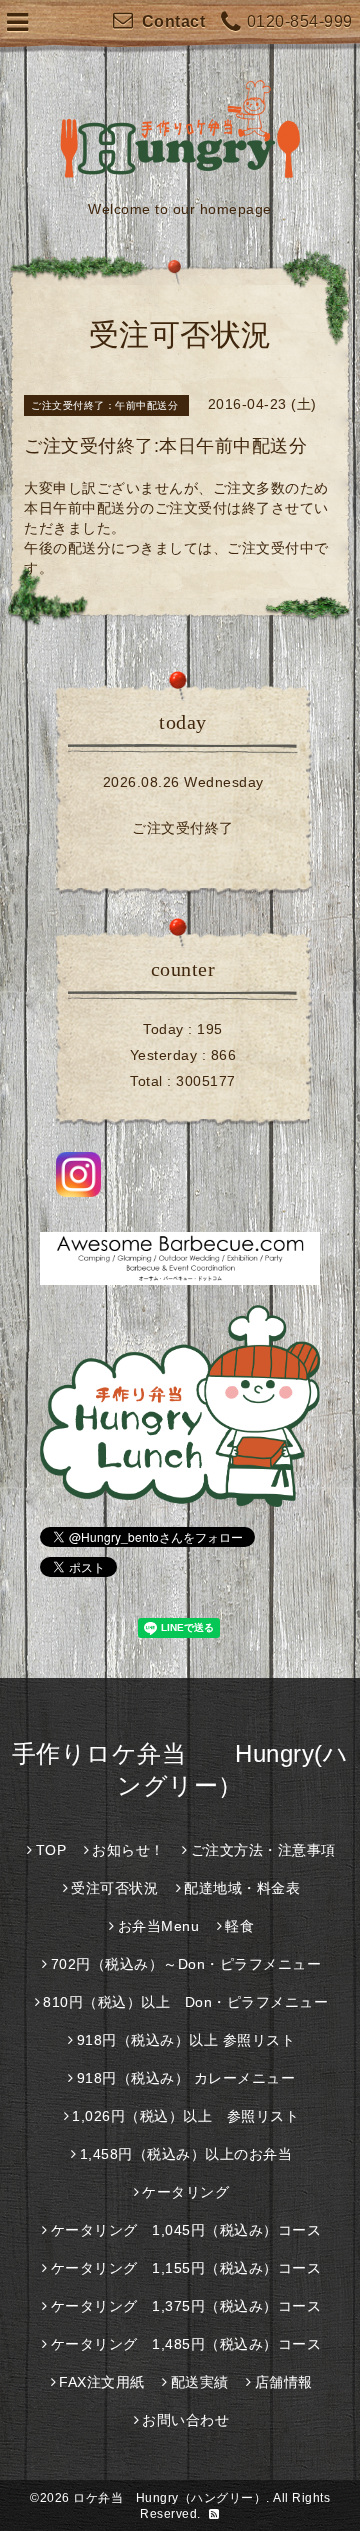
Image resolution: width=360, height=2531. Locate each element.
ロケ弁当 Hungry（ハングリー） (169, 2498)
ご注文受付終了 (183, 828)
